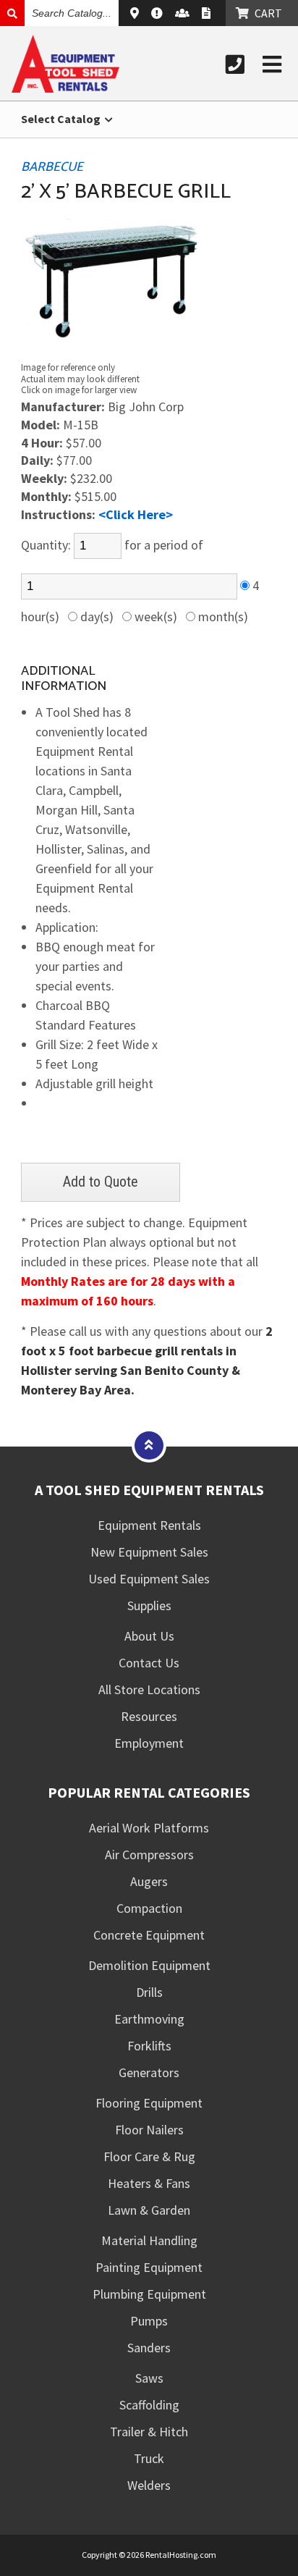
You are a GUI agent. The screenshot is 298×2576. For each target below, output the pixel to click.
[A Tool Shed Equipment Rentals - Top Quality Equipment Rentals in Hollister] (65, 88)
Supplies (149, 1605)
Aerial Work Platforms (149, 1828)
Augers (149, 1881)
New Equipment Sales (149, 1552)
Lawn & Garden (149, 2210)
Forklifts (149, 2046)
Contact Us (149, 1663)
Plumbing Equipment (149, 2294)
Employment (149, 1743)
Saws (149, 2378)
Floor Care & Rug (149, 2156)
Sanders (149, 2348)
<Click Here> (136, 514)
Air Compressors (149, 1855)
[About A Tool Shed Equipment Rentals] (159, 13)
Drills (149, 1992)
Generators (149, 2072)
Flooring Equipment (149, 2103)
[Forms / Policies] (208, 13)
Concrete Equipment (149, 1935)
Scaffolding (149, 2405)
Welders (149, 2485)
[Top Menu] (149, 1445)
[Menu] (272, 64)
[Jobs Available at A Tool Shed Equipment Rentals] (184, 13)
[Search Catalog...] (12, 13)
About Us (149, 1636)
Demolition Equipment (149, 1965)
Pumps (149, 2321)
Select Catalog (62, 119)
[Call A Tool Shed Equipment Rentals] (235, 64)
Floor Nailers (149, 2130)
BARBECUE (52, 167)
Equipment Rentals (149, 1525)
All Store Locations (149, 1689)
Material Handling (149, 2240)
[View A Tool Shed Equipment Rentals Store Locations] (136, 13)
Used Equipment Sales (149, 1579)
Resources (149, 1716)
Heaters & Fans (149, 2183)
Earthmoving (149, 2019)
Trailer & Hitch (149, 2432)
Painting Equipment (149, 2267)
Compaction (149, 1908)
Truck (149, 2458)
